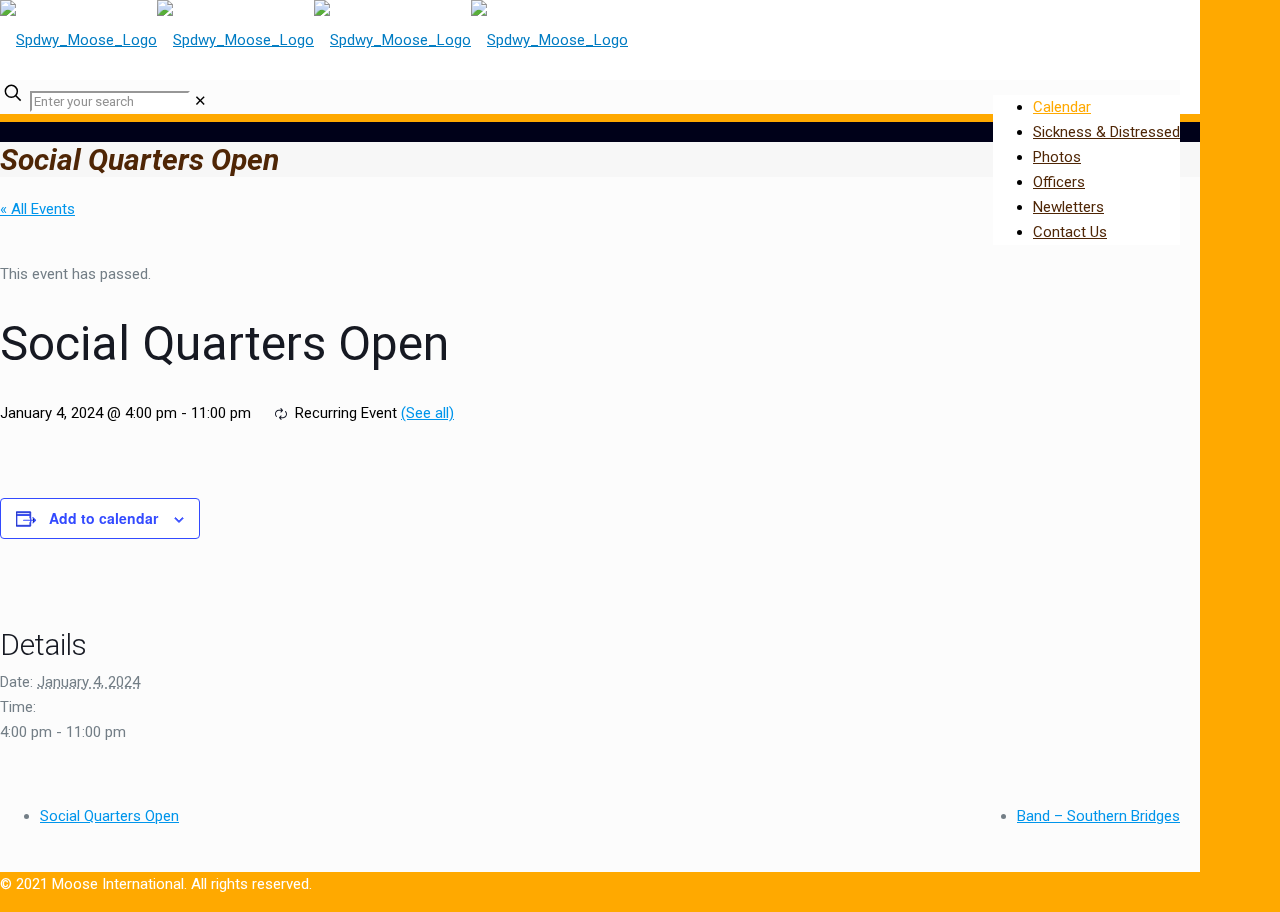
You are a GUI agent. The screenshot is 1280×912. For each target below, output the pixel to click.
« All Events (37, 209)
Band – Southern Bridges (1098, 816)
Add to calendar (103, 518)
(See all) (427, 413)
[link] (200, 101)
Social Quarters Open (109, 816)
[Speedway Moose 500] (314, 40)
